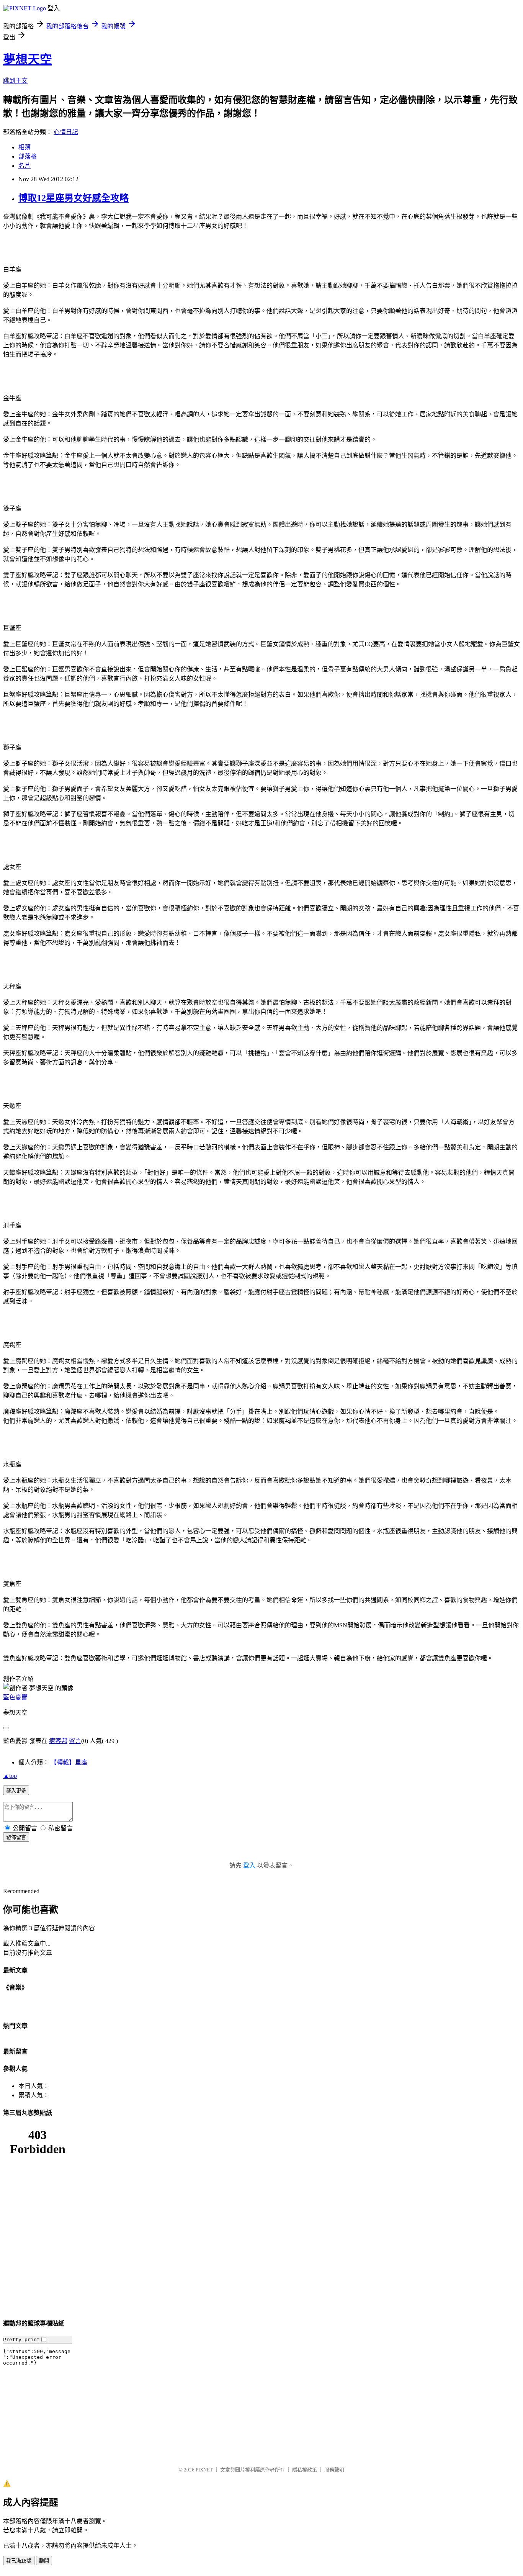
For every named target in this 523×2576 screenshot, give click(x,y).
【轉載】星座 (69, 1762)
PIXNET (204, 2470)
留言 (75, 1741)
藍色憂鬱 (15, 1697)
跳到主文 (15, 81)
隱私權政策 (305, 2470)
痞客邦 (58, 1741)
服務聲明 (334, 2470)
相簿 (25, 147)
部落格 (28, 156)
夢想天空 (28, 59)
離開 (44, 2561)
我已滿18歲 (19, 2561)
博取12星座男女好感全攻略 (74, 198)
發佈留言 (16, 1837)
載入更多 (16, 1791)
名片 (25, 166)
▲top (10, 1776)
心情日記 (66, 132)
